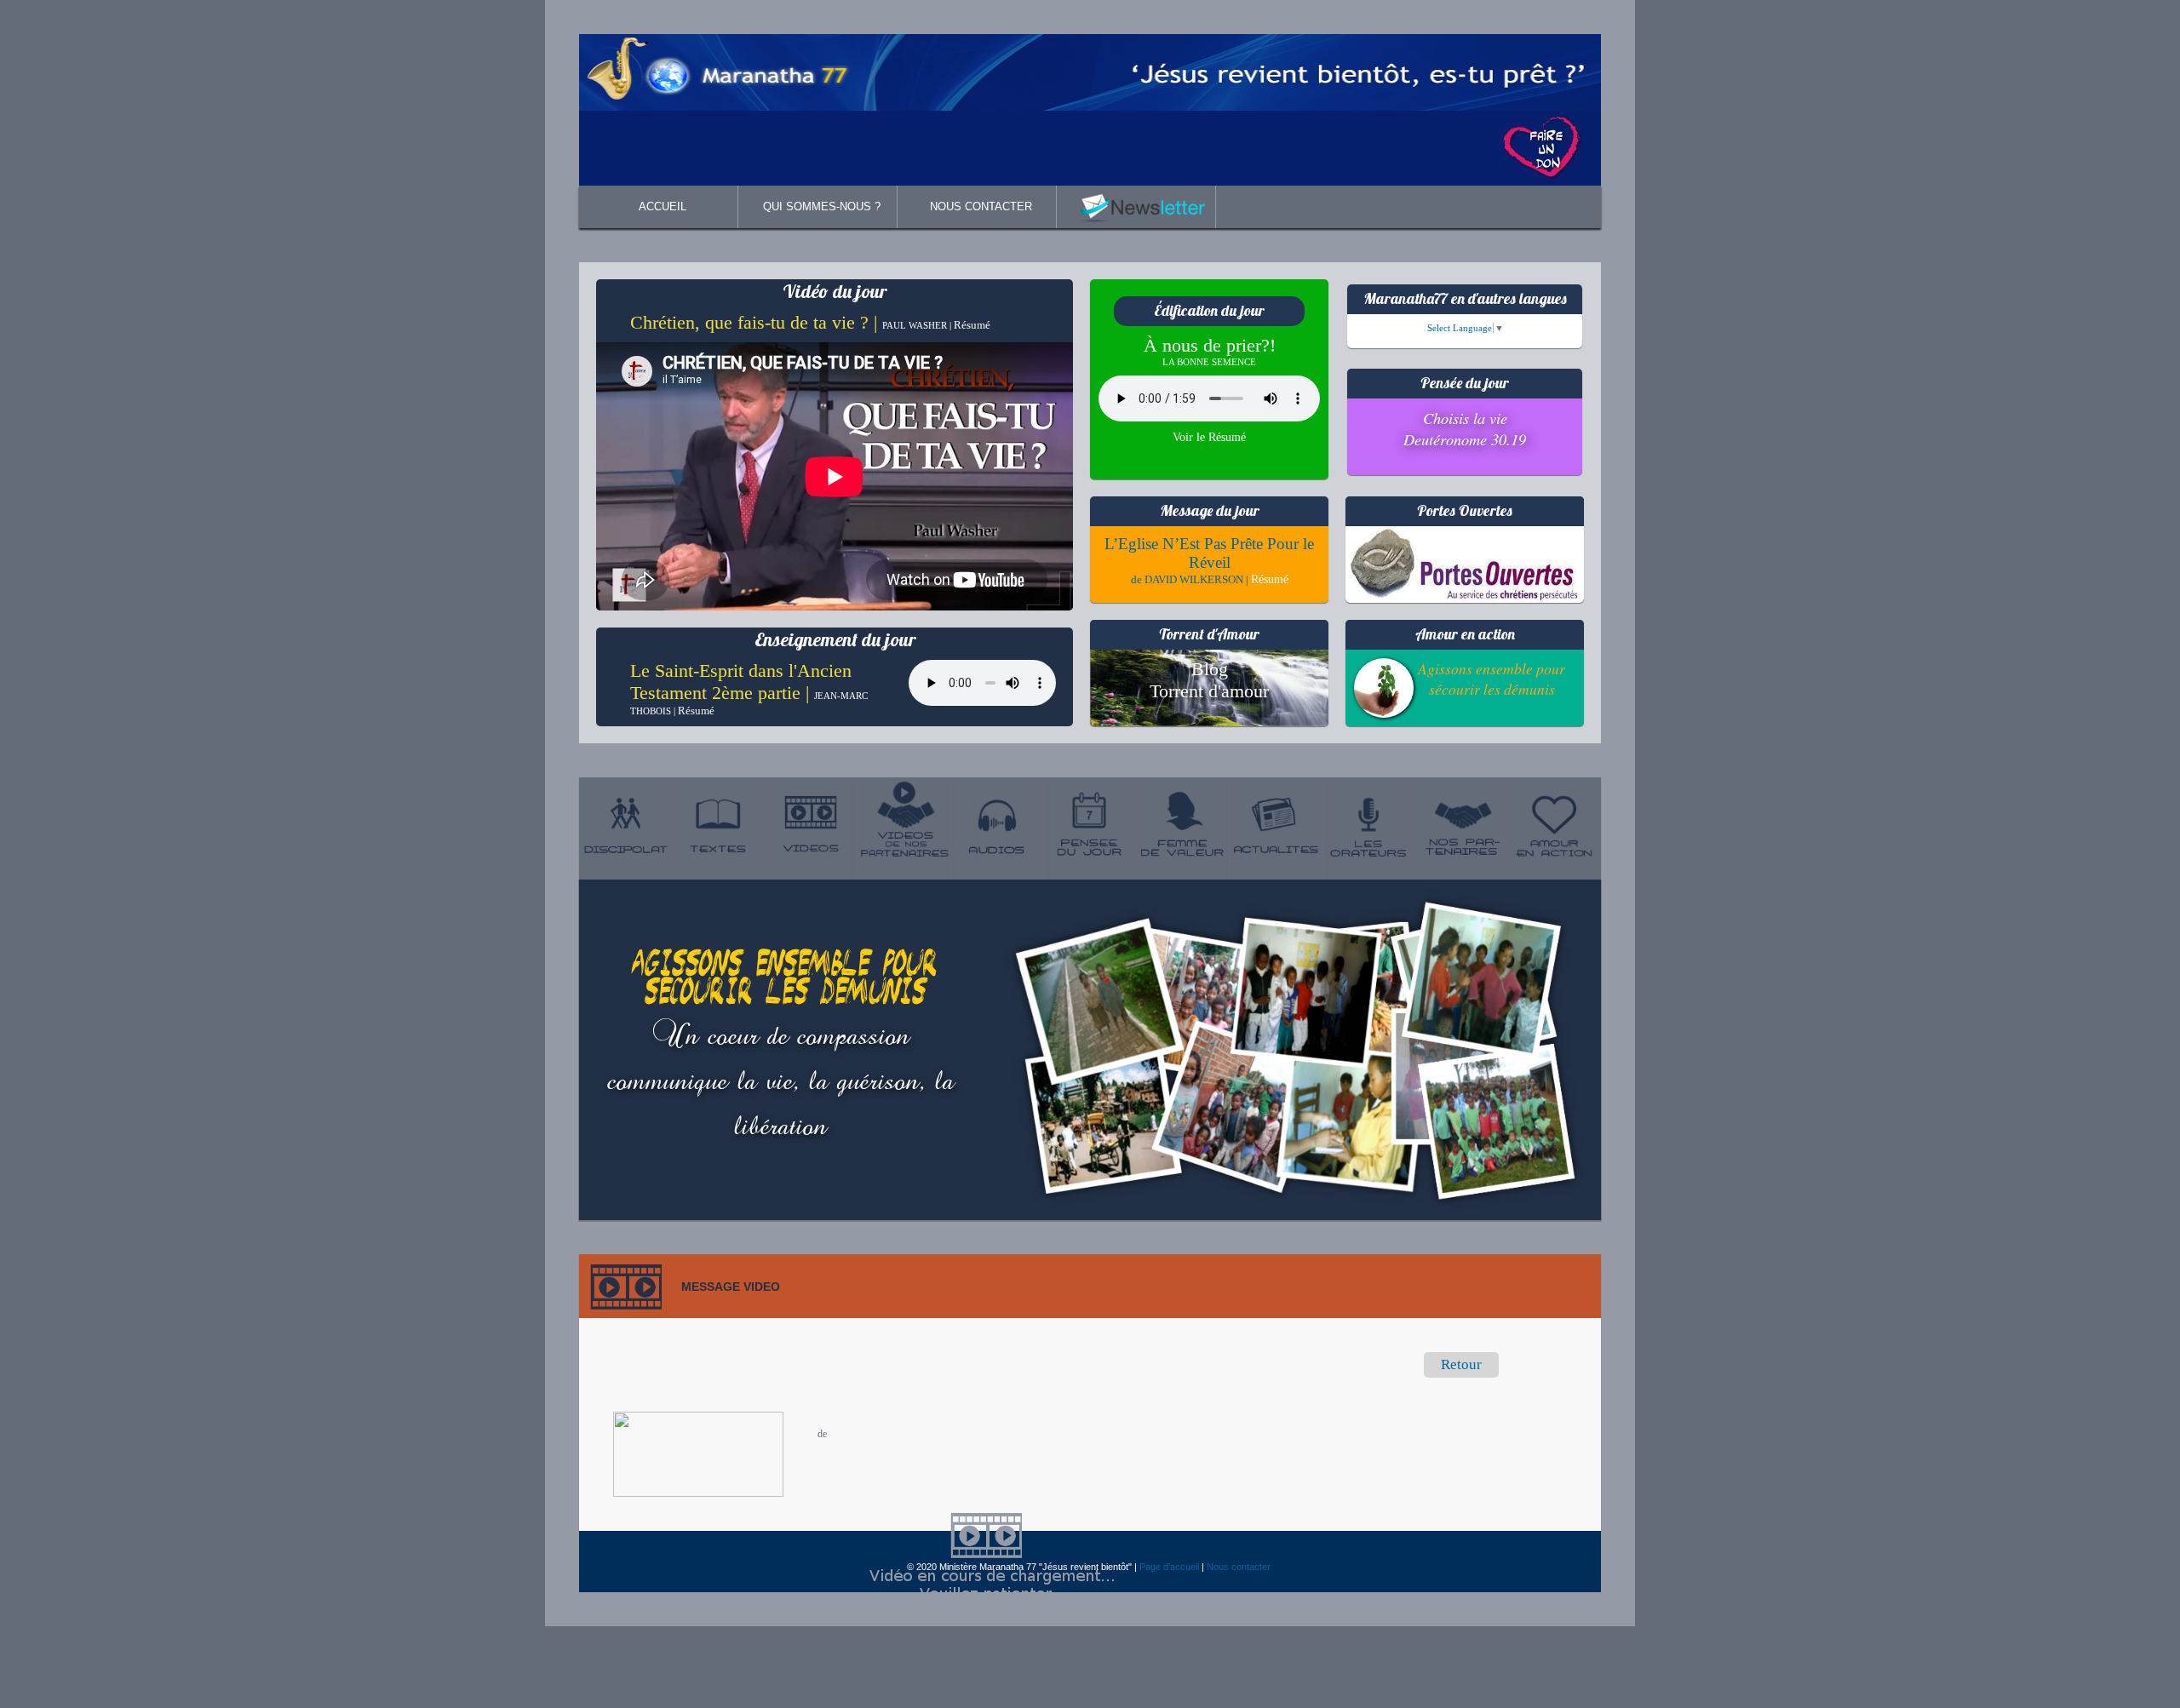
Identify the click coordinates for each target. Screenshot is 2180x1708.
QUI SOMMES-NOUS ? (822, 206)
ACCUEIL (663, 206)
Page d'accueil (1169, 1567)
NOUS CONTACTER (981, 206)
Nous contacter (1239, 1567)
